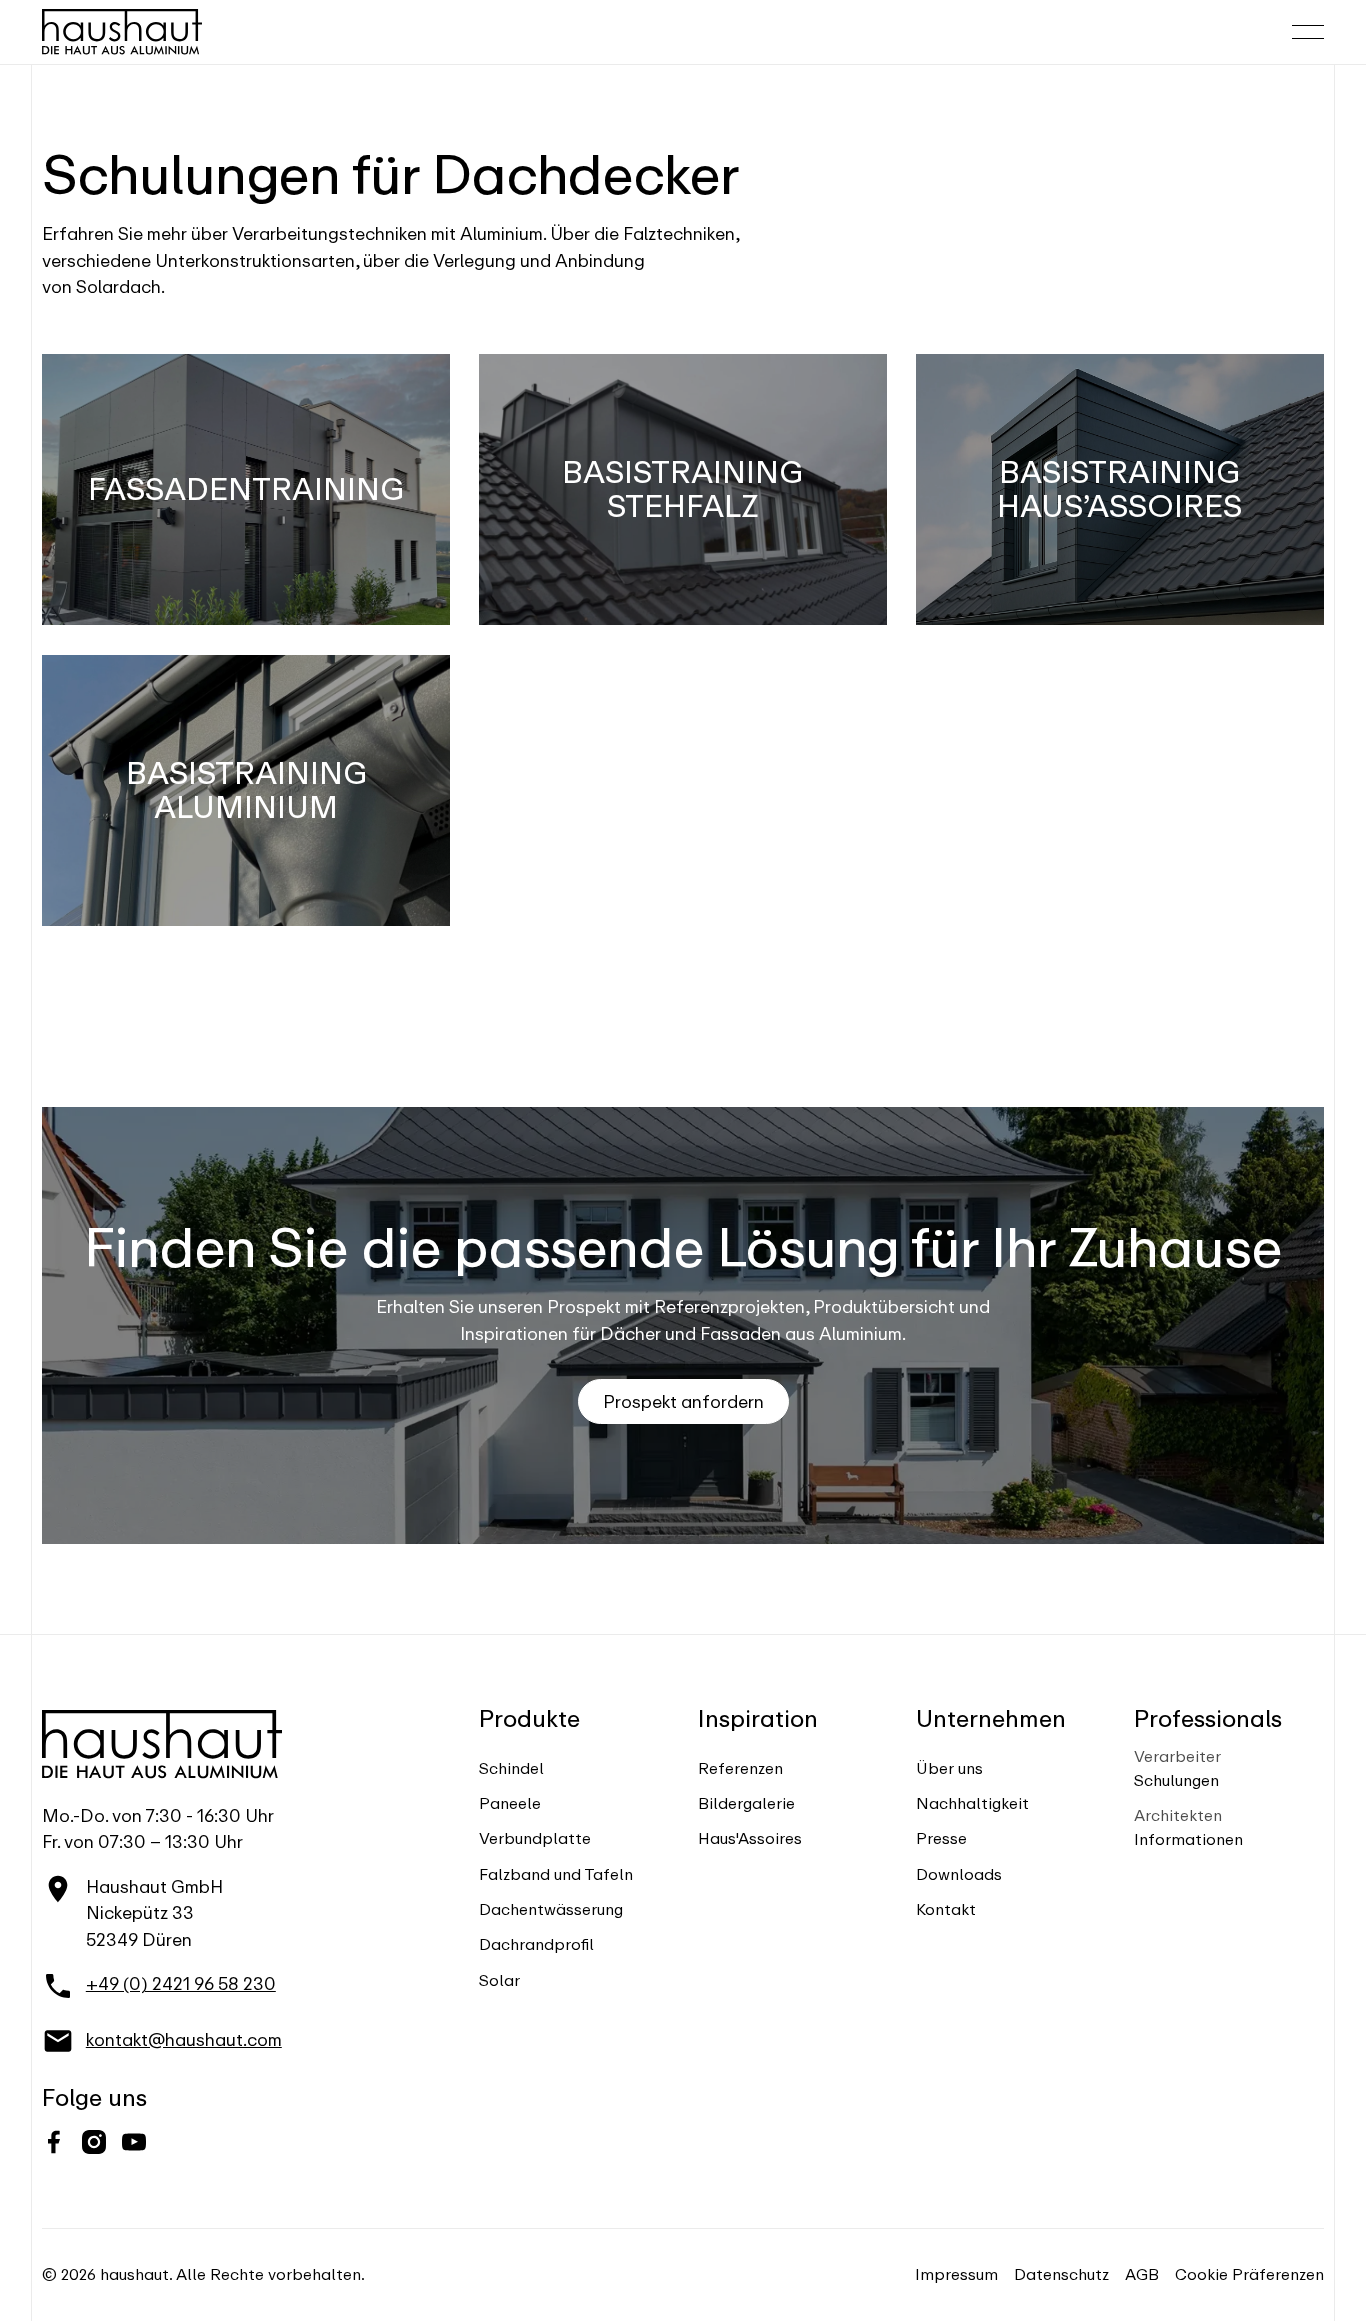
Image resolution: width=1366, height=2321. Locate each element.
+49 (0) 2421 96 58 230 (181, 1983)
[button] (1308, 32)
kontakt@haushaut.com (184, 2039)
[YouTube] (134, 2142)
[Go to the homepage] (162, 1744)
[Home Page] (122, 32)
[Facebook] (54, 2142)
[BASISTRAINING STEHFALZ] (683, 490)
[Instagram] (94, 2142)
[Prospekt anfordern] (683, 1401)
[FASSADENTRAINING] (246, 490)
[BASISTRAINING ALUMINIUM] (246, 791)
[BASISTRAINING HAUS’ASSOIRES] (1120, 490)
